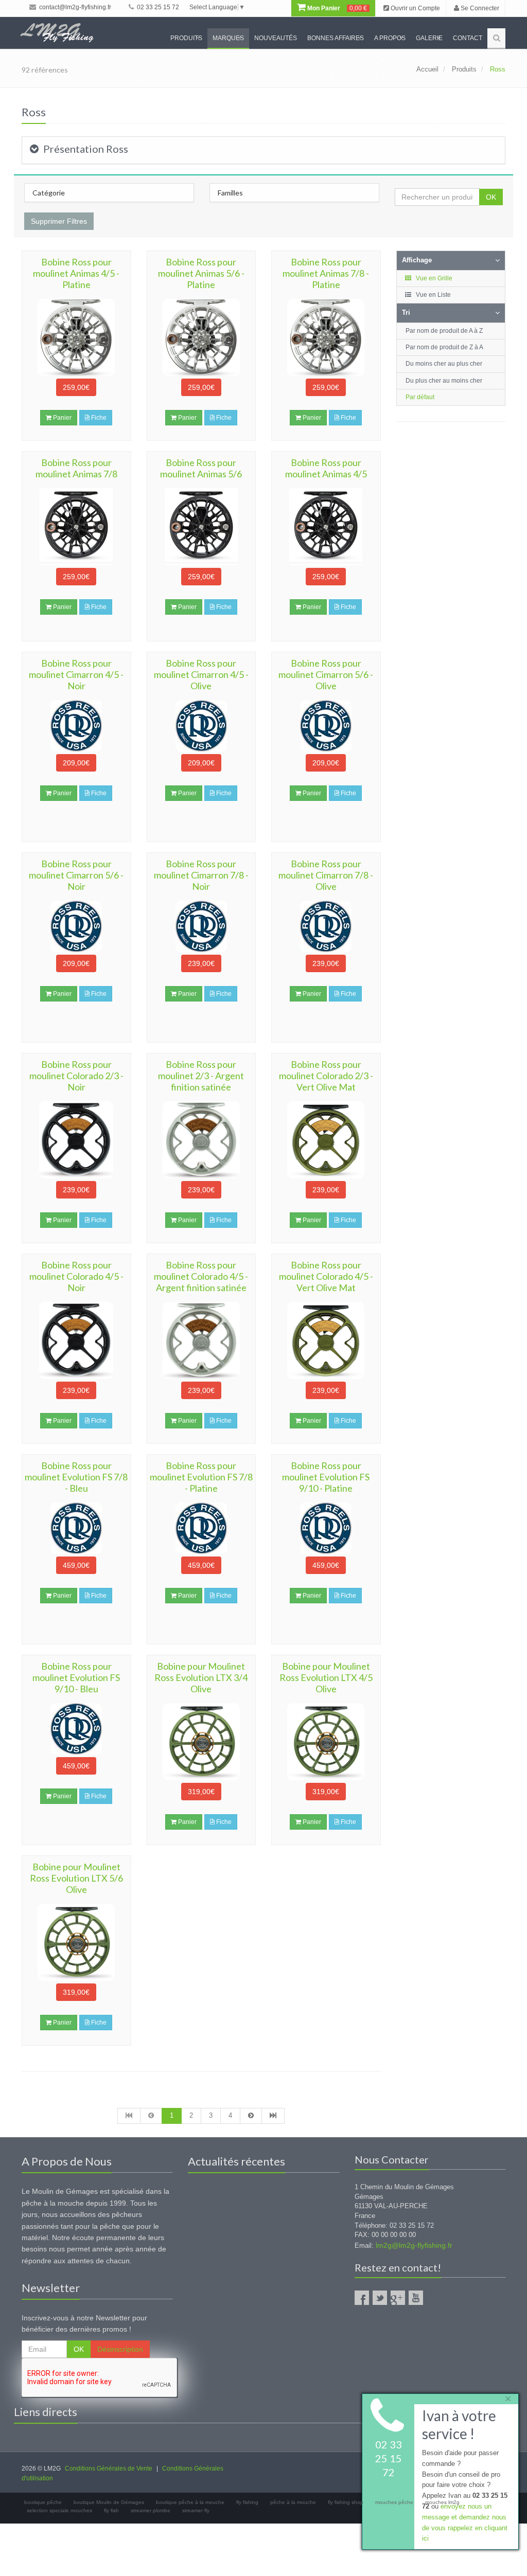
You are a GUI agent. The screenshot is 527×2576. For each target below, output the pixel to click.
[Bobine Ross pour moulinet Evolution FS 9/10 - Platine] (326, 1528)
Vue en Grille (433, 278)
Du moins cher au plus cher (444, 364)
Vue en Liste (433, 295)
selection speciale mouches (59, 2510)
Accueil (427, 69)
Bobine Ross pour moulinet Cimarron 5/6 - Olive (326, 674)
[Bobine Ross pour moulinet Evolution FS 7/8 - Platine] (201, 1528)
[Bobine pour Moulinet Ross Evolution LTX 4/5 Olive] (326, 1742)
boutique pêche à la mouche (190, 2502)
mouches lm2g (442, 2502)
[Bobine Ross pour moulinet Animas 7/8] (76, 527)
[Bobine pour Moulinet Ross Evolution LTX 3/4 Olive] (201, 1742)
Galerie (429, 38)
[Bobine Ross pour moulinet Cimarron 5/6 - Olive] (326, 726)
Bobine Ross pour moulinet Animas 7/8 (76, 468)
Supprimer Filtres (59, 221)
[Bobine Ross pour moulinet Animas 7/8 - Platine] (326, 337)
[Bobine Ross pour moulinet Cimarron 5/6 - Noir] (76, 926)
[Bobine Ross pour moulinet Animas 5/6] (201, 527)
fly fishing (247, 2502)
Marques (228, 38)
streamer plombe (151, 2510)
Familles (230, 193)
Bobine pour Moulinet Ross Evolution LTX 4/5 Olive (326, 1677)
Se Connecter (479, 8)
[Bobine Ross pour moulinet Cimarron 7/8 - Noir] (201, 926)
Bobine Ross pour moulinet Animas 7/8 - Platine (326, 273)
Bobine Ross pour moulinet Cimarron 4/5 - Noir (76, 674)
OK (491, 197)
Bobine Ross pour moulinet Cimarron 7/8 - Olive (326, 875)
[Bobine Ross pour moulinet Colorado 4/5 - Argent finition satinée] (201, 1340)
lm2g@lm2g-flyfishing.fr (414, 2245)
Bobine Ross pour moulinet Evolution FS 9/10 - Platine (326, 1477)
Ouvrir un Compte (415, 8)
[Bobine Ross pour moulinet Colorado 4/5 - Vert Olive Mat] (326, 1340)
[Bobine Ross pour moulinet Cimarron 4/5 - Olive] (201, 726)
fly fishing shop (346, 2502)
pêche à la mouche (293, 2502)
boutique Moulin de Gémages (109, 2502)
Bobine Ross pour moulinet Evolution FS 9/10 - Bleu (76, 1677)
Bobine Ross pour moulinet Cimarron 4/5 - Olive (201, 674)
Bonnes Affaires (336, 38)
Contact (468, 38)
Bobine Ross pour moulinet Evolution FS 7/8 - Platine (201, 1477)
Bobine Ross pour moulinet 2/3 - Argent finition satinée (201, 1076)
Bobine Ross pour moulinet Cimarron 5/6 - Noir (76, 875)
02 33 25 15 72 (157, 7)
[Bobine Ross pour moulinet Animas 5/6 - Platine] (201, 337)
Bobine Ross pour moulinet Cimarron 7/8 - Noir (201, 875)
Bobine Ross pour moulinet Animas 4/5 (326, 468)
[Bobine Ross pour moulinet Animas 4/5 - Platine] (76, 337)
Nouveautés (276, 38)
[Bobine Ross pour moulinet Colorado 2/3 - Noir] (76, 1140)
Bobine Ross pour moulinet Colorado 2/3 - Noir (76, 1076)
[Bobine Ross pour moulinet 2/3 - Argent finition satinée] (201, 1140)
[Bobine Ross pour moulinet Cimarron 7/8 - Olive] (326, 926)
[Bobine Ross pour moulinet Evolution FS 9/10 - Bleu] (76, 1729)
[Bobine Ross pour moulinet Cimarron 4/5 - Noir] (76, 726)
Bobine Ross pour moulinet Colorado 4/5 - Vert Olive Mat (326, 1276)
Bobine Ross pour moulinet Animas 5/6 (201, 468)
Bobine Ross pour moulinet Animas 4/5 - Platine (76, 273)
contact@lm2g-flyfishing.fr (74, 7)
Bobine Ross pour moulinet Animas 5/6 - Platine (201, 273)
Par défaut (420, 397)
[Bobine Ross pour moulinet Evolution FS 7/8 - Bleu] (76, 1528)
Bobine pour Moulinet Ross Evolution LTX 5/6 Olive (76, 1878)
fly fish (111, 2510)
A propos (390, 38)
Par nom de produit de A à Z (444, 331)
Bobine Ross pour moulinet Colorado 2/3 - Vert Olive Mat (326, 1076)
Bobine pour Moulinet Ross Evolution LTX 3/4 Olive (201, 1677)
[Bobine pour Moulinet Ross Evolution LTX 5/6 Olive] (76, 1942)
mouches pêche (394, 2502)
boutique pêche (43, 2502)
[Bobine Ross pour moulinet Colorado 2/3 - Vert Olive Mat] (326, 1140)
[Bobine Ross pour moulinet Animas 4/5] (326, 527)
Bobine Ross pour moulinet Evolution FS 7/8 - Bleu (76, 1477)
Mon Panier (336, 8)
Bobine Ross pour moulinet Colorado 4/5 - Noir (76, 1276)
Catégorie (49, 193)
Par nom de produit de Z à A (444, 347)
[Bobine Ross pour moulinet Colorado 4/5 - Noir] (76, 1340)
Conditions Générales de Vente (109, 2468)
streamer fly (196, 2510)
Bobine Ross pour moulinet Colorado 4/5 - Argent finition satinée (201, 1276)
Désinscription (120, 2349)
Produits (186, 38)
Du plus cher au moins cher (444, 381)
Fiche (98, 418)
